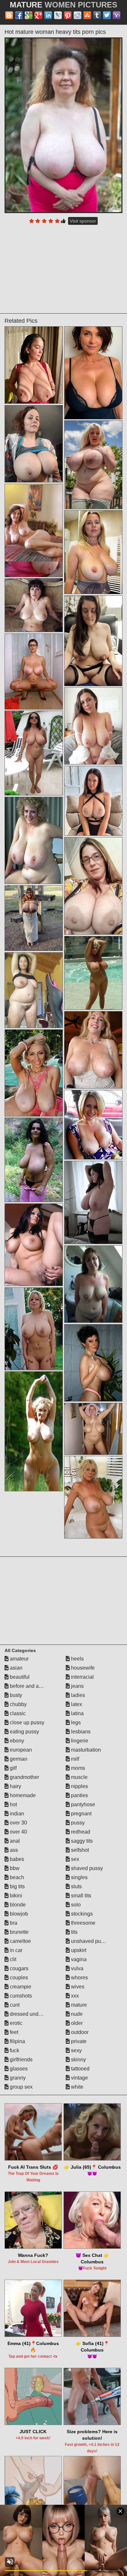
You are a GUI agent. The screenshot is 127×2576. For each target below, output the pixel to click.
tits (74, 1932)
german (18, 1759)
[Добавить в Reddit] (78, 15)
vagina (78, 1959)
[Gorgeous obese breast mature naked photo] (93, 726)
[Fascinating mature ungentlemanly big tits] (34, 1073)
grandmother (24, 1777)
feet (13, 2032)
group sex (21, 2087)
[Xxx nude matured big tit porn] (34, 1431)
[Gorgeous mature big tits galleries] (93, 641)
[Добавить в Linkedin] (48, 15)
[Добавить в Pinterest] (68, 15)
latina (77, 1713)
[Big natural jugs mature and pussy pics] (93, 552)
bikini (15, 1896)
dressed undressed (31, 2014)
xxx (74, 1996)
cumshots (20, 1996)
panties (79, 1795)
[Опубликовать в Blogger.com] (9, 15)
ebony (16, 1741)
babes (16, 1859)
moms (77, 1768)
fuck (14, 2050)
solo (75, 1905)
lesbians (80, 1732)
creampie (20, 1987)
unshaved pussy (89, 1941)
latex (76, 1704)
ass (13, 1850)
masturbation (85, 1750)
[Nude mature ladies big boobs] (34, 605)
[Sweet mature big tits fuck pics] (93, 1050)
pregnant (81, 1814)
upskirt (78, 1950)
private (78, 2041)
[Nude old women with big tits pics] (34, 1160)
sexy (76, 2050)
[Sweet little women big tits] (93, 1202)
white (77, 2087)
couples (18, 1978)
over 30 (18, 1823)
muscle (79, 1777)
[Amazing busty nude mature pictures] (34, 918)
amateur (19, 1659)
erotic (15, 2023)
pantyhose (82, 1804)
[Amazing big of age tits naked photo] (93, 801)
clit (12, 1959)
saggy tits (81, 1841)
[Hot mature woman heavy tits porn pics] (63, 125)
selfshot (79, 1850)
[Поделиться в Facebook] (19, 15)
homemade (22, 1795)
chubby (18, 1704)
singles (79, 1877)
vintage (79, 2078)
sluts (76, 1886)
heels (77, 1659)
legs (75, 1722)
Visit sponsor (83, 221)
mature (78, 2005)
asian (15, 1668)
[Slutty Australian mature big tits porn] (34, 444)
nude (76, 2014)
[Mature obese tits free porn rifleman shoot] (93, 373)
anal (14, 1841)
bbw (14, 1868)
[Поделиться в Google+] (38, 15)
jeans (77, 1686)
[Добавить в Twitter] (107, 15)
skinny (78, 2060)
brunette (19, 1932)
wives (77, 1987)
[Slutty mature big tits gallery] (34, 990)
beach (16, 1877)
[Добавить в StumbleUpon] (87, 15)
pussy (77, 1823)
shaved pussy (86, 1868)
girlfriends (21, 2060)
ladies (77, 1695)
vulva (77, 1968)
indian (16, 1814)
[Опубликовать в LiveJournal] (58, 15)
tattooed (80, 2069)
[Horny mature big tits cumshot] (93, 1125)
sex (74, 1859)
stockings (81, 1914)
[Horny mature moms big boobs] (34, 753)
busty (15, 1695)
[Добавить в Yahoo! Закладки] (117, 15)
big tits (17, 1886)
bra (13, 1923)
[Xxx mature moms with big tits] (93, 1363)
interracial (82, 1677)
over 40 (18, 1832)
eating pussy (24, 1732)
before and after (27, 1686)
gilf (13, 1768)
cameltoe (20, 1941)
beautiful (19, 1677)
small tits (80, 1896)
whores (79, 1978)
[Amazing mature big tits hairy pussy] (34, 671)
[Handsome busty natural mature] (93, 1429)
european (20, 1750)
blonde (17, 1905)
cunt (14, 2005)
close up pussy (26, 1722)
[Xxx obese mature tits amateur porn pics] (93, 1284)
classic (17, 1713)
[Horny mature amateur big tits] (93, 1497)
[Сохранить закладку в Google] (29, 15)
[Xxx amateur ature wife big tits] (93, 973)
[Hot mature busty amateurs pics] (34, 1329)
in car (15, 1950)
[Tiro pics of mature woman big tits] (93, 886)
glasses (18, 2069)
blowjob (18, 1914)
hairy (15, 1786)
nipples (79, 1786)
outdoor (79, 2032)
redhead (80, 1832)
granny (17, 2078)
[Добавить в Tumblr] (97, 15)
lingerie (79, 1741)
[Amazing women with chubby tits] (34, 840)
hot (13, 1804)
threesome (83, 1923)
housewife (82, 1668)
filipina (17, 2041)
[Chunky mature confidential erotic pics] (93, 465)
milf (74, 1759)
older (76, 2023)
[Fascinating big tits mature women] (34, 365)
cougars (18, 1968)
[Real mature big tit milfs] (34, 1245)
